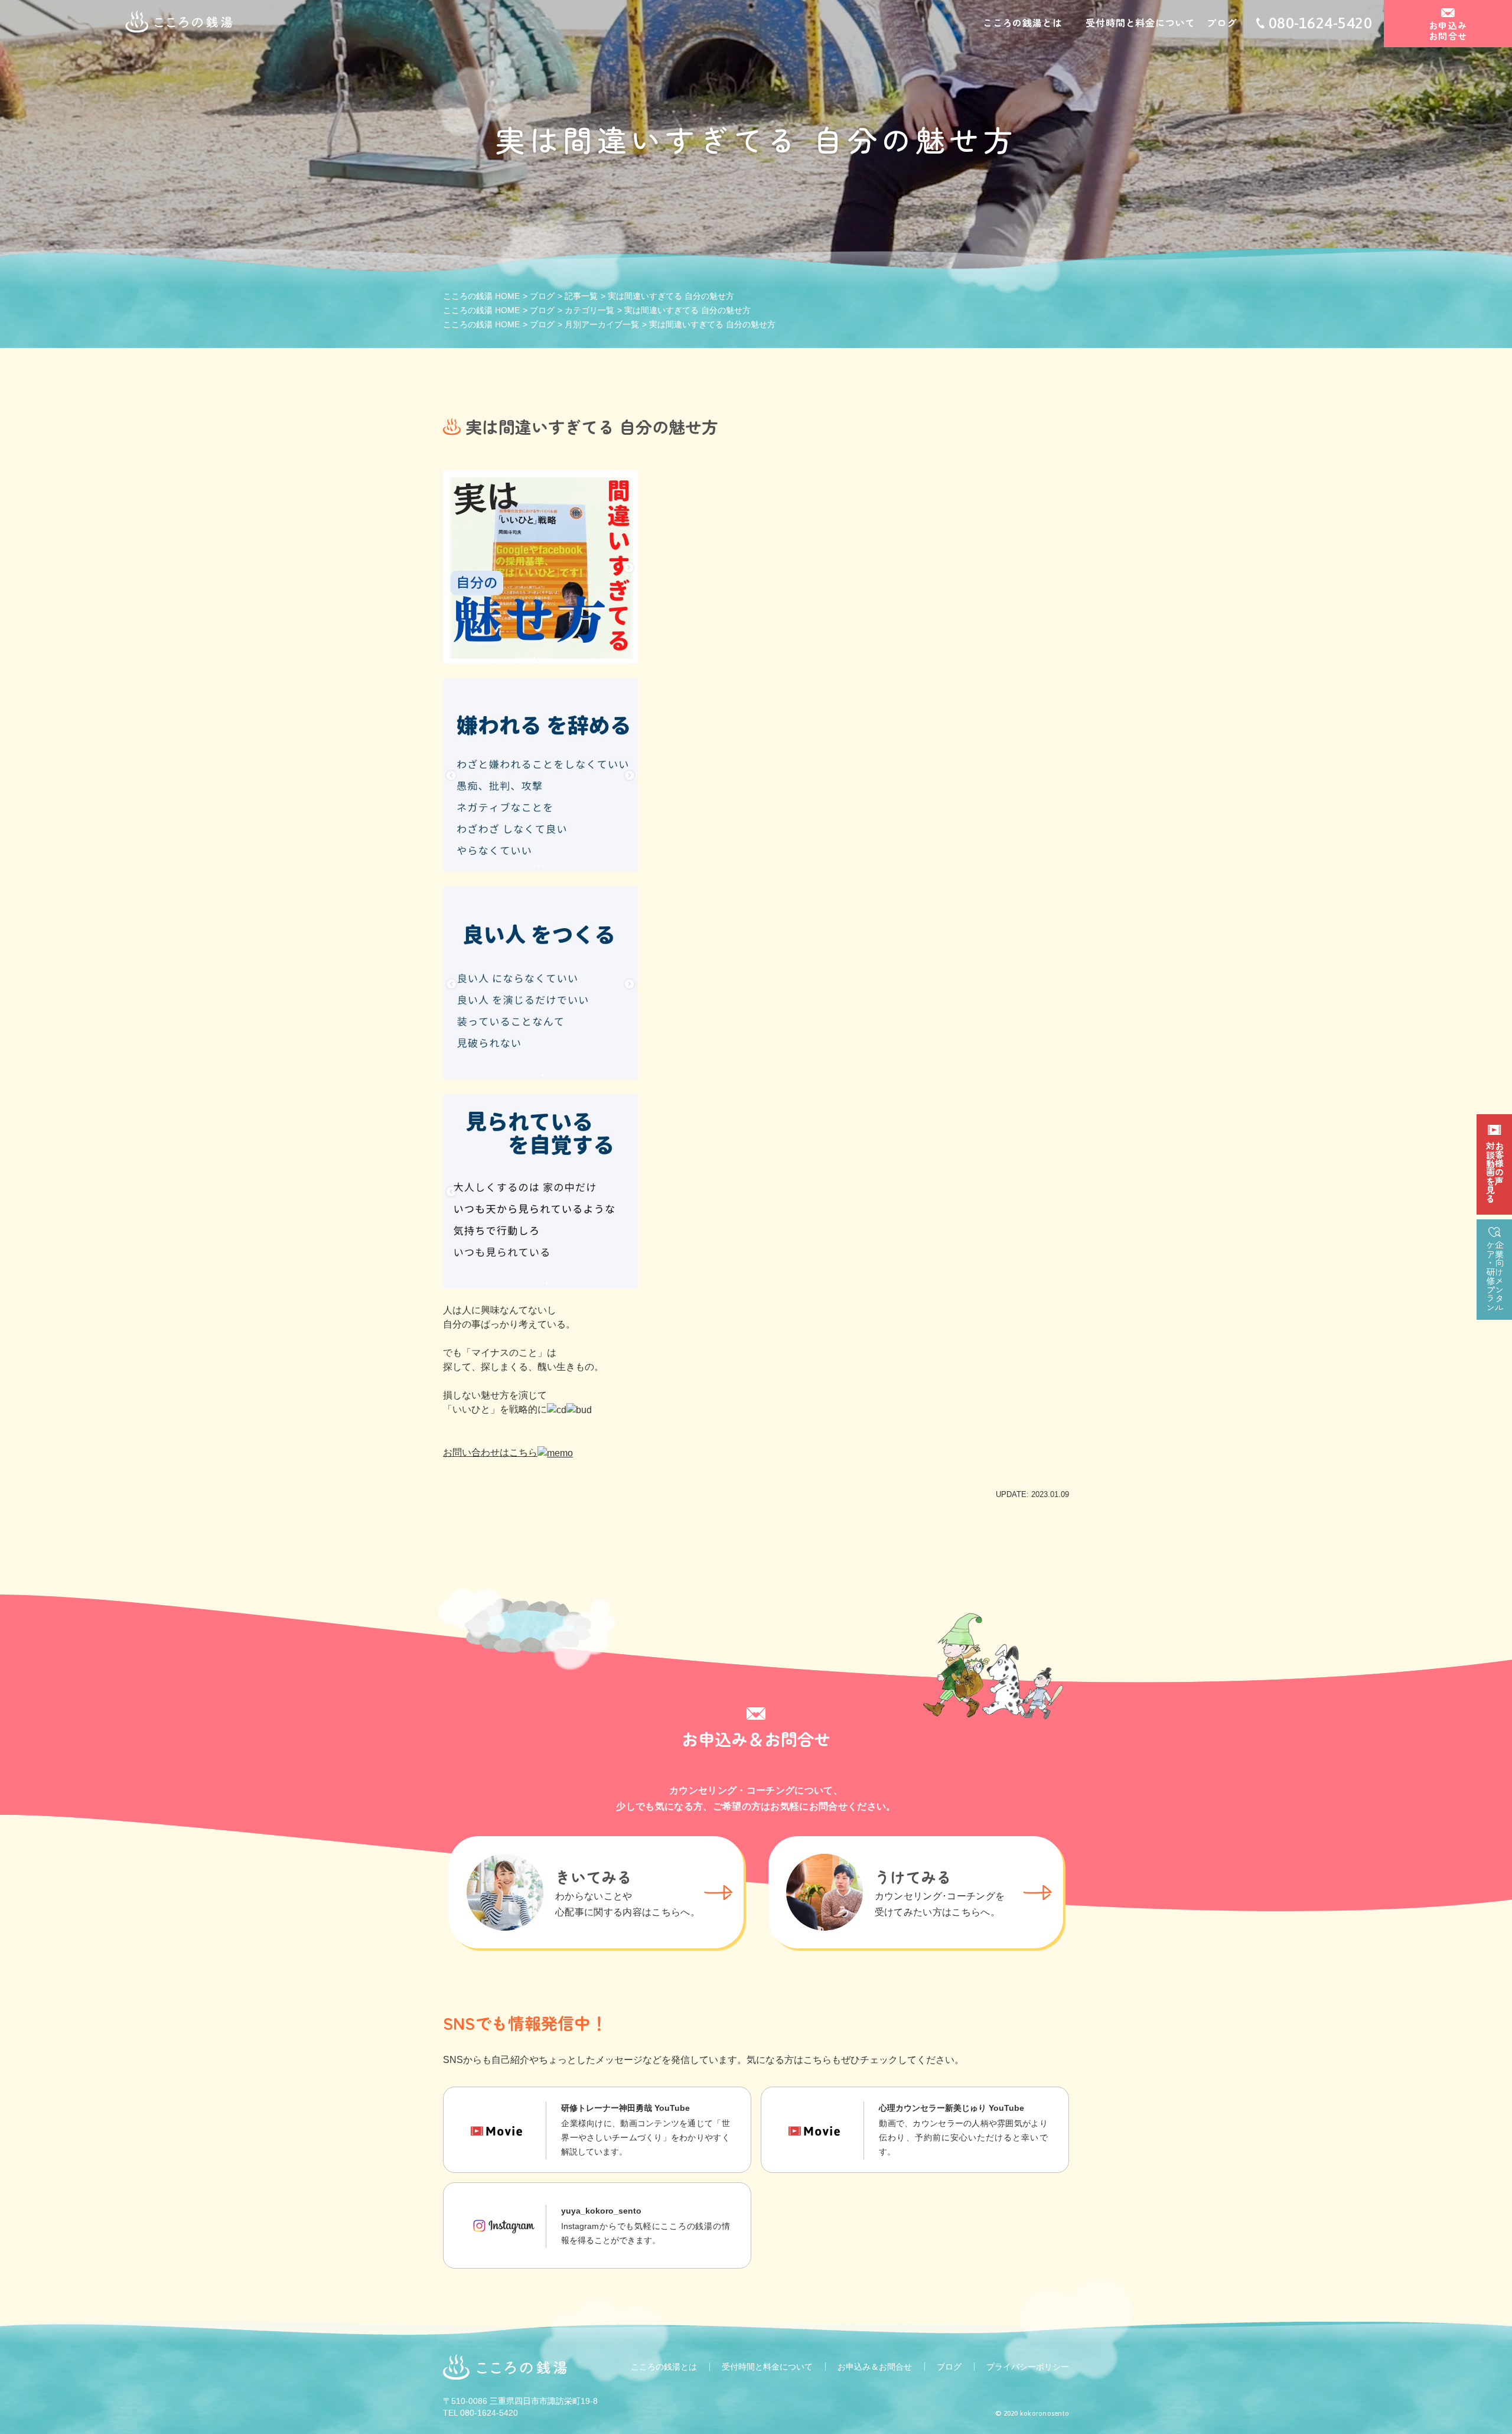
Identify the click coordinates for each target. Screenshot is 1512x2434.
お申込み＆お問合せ (875, 2367)
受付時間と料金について (1140, 22)
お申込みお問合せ (1448, 30)
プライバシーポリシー (1028, 2367)
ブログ (1221, 22)
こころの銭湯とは (1022, 22)
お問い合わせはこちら (490, 1452)
